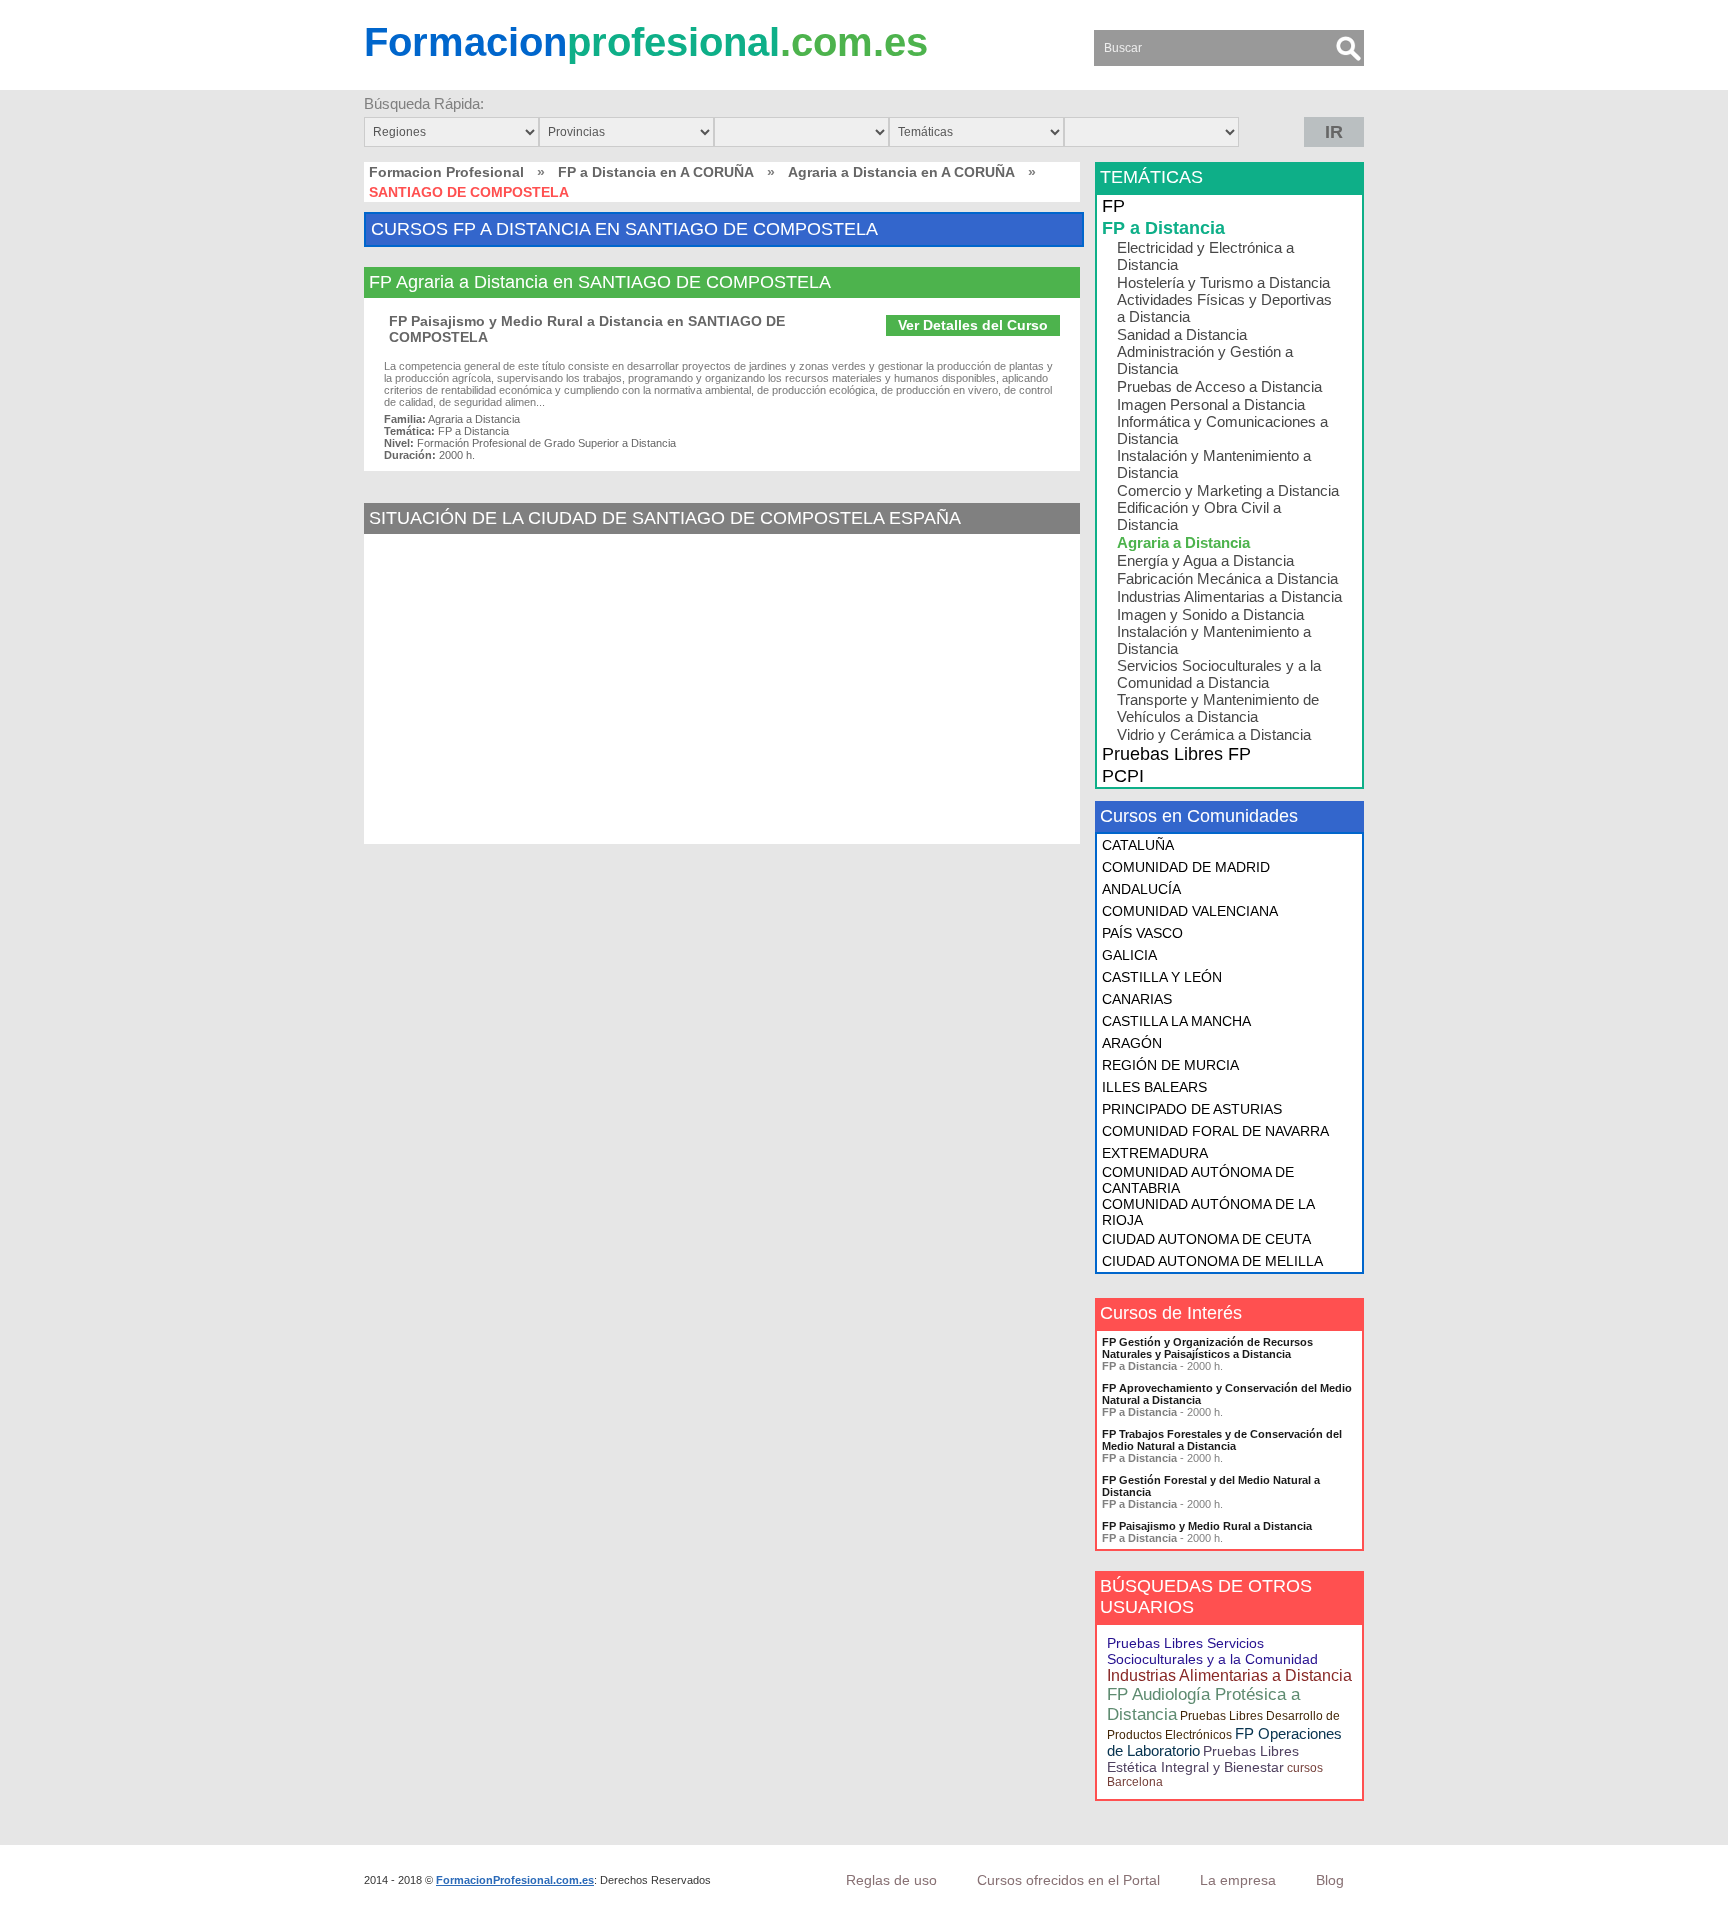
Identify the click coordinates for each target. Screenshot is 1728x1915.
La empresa (1238, 1880)
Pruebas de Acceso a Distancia (1219, 386)
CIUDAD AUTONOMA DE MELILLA (1212, 1261)
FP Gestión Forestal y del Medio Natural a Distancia (1211, 1486)
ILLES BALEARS (1154, 1087)
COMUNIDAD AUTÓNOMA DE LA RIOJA (1208, 1212)
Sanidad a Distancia (1182, 334)
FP (1113, 206)
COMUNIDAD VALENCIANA (1190, 911)
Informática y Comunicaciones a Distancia (1222, 430)
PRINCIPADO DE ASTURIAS (1192, 1109)
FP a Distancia (1163, 228)
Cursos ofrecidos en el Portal (1068, 1880)
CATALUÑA (1138, 845)
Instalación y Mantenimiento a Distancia (1214, 464)
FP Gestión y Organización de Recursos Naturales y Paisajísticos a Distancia (1207, 1348)
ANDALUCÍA (1141, 889)
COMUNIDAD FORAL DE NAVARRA (1215, 1131)
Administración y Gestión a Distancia (1205, 360)
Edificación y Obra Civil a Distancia (1199, 516)
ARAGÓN (1132, 1043)
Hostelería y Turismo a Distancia (1223, 282)
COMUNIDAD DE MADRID (1186, 867)
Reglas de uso (891, 1880)
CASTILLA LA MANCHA (1176, 1021)
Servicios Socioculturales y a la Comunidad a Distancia (1219, 674)
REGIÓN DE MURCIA (1170, 1065)
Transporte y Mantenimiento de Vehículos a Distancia (1218, 708)
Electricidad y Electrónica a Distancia (1205, 256)
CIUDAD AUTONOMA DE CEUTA (1206, 1239)
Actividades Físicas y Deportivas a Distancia (1224, 308)
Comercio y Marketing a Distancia (1228, 490)
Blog (1330, 1880)
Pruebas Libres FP (1176, 754)
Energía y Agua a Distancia (1205, 560)
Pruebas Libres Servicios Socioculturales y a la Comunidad (1212, 1651)
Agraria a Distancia (1183, 542)
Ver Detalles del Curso (973, 325)
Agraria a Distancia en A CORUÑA (901, 172)
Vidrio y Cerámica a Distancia (1214, 734)
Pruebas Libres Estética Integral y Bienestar (1203, 1759)
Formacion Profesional (446, 172)
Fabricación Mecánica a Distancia (1227, 578)
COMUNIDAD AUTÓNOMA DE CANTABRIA (1198, 1180)
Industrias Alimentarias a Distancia (1229, 596)
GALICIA (1129, 955)
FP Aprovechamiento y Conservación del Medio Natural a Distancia (1227, 1394)
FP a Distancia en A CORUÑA (656, 172)
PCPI (1123, 776)
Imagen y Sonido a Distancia (1210, 614)
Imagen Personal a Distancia (1211, 404)
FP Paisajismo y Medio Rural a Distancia (1207, 1526)
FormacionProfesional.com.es (515, 1880)
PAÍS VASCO (1142, 933)
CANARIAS (1137, 999)
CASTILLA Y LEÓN (1162, 977)
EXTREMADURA (1155, 1153)
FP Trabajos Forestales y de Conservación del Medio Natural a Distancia (1222, 1440)
